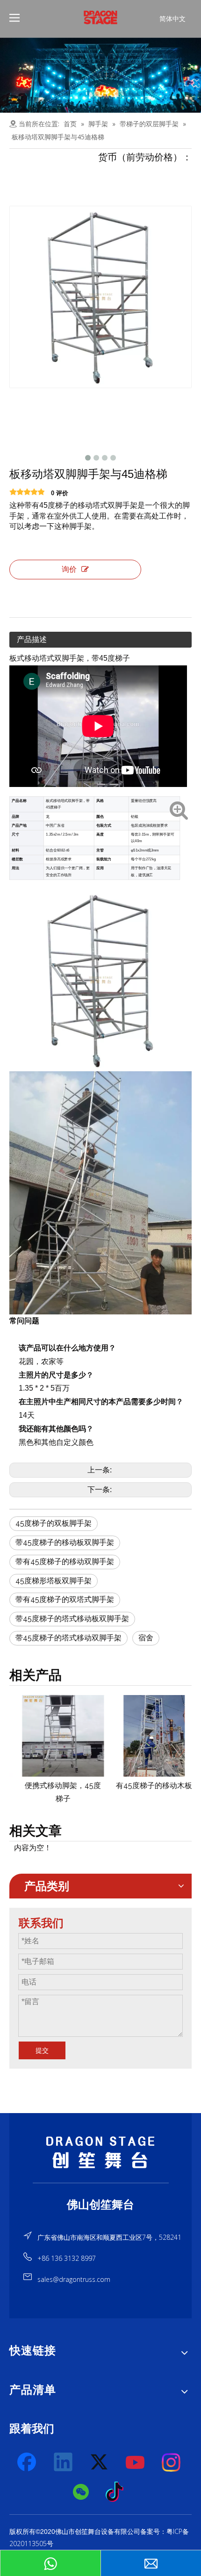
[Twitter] (100, 2462)
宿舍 (146, 1638)
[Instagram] (172, 2462)
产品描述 (32, 639)
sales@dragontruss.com (74, 2279)
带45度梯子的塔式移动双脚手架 (68, 1638)
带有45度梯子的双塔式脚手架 (65, 1599)
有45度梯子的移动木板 (146, 1786)
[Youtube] (136, 2462)
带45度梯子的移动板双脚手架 (65, 1542)
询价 (69, 569)
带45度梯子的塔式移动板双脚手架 (72, 1619)
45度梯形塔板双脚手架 (54, 1581)
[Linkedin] (64, 2462)
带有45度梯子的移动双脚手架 (65, 1562)
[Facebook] (28, 2462)
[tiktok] (117, 2492)
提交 (42, 2050)
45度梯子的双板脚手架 (54, 1523)
